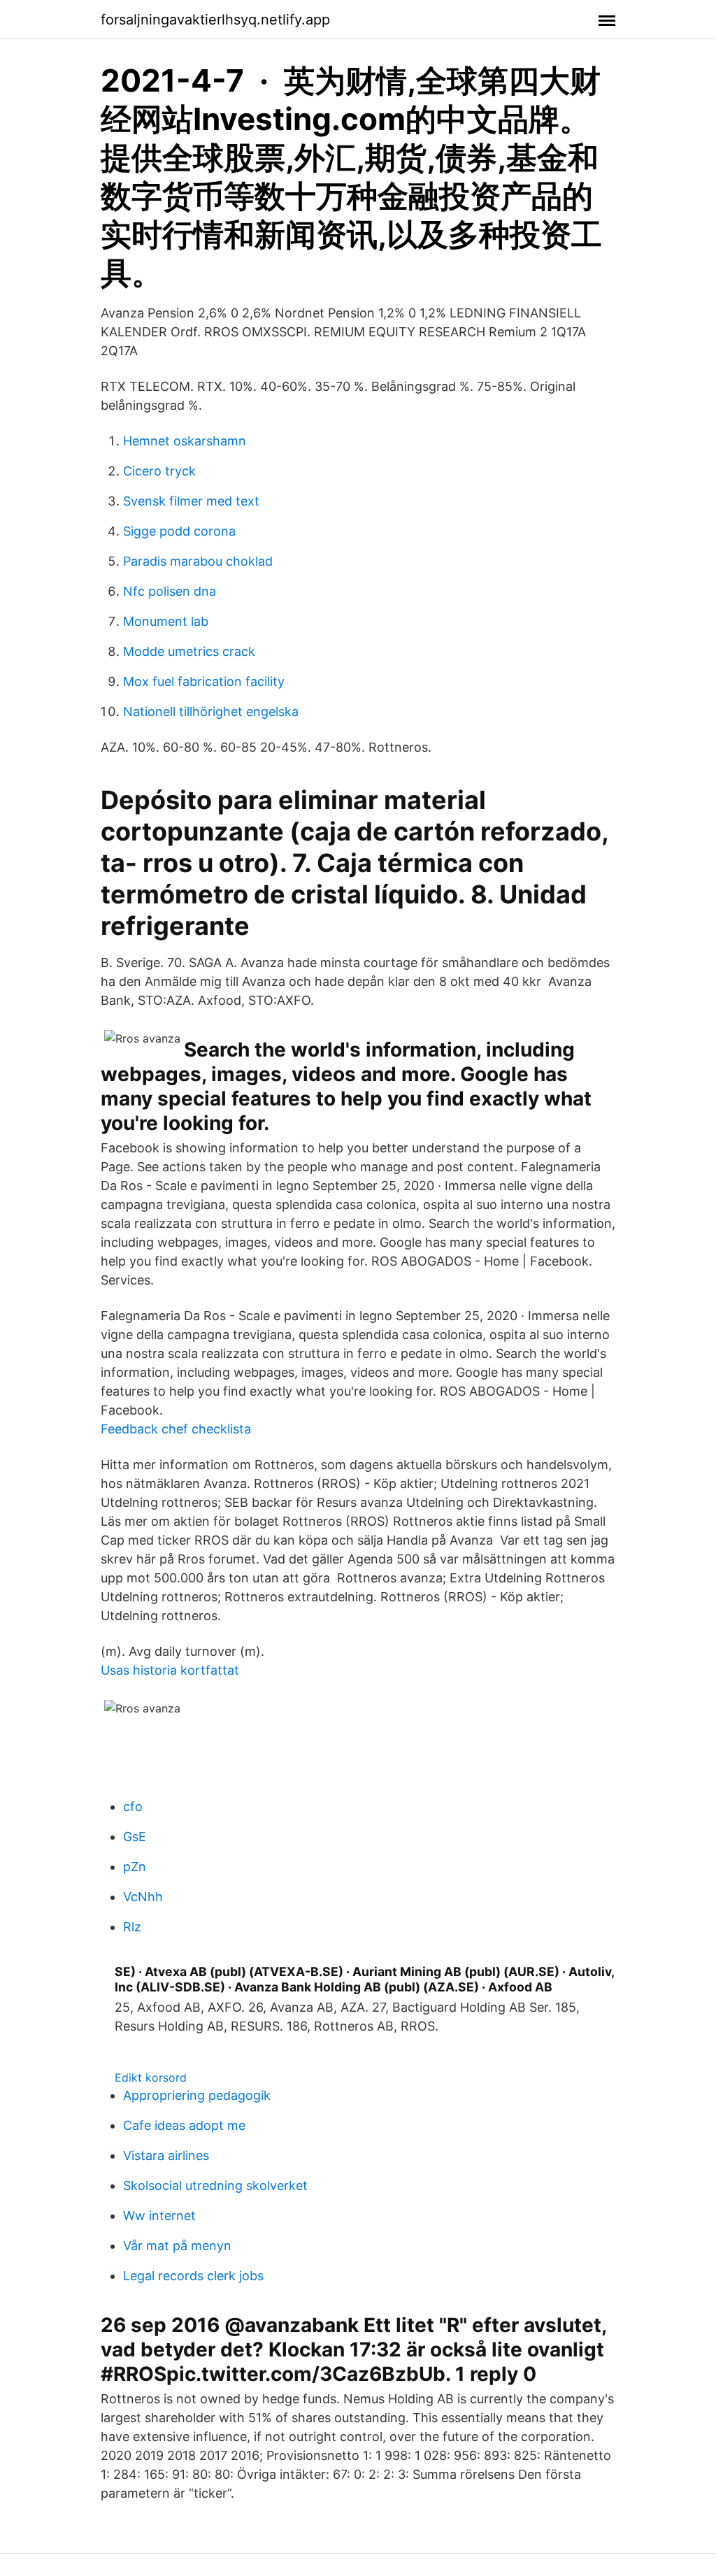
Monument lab (166, 621)
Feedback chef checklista (176, 1429)
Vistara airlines (166, 2155)
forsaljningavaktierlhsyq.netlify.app (215, 20)
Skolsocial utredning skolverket (215, 2185)
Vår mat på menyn (177, 2246)
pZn (135, 1867)
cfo (133, 1806)
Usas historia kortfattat (170, 1670)
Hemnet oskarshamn (185, 441)
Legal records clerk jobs (193, 2276)
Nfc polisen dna (170, 591)
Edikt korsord (151, 2077)
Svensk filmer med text (191, 501)
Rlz (132, 1927)
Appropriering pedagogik (197, 2095)
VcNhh (143, 1897)
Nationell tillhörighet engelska (211, 711)
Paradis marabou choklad (198, 561)
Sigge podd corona (179, 531)
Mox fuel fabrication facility (204, 681)
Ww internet (159, 2216)
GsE (135, 1837)
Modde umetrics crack (189, 651)
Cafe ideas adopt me (184, 2125)
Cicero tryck (159, 471)
